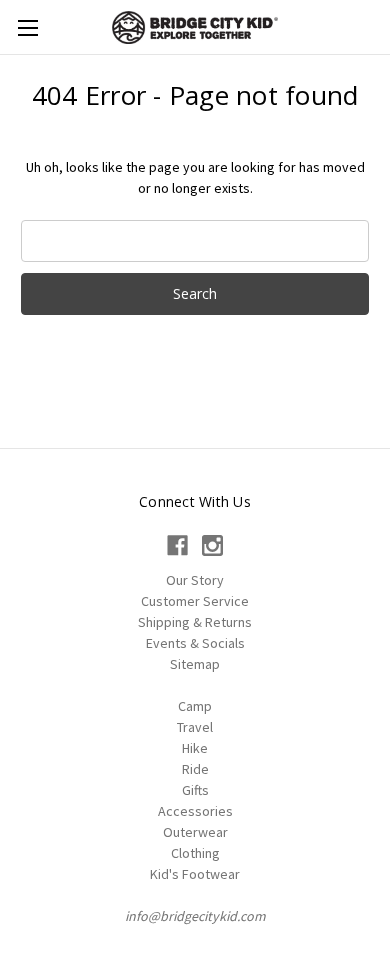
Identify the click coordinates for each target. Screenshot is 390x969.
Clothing (195, 853)
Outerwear (195, 832)
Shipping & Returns (195, 622)
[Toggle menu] (27, 27)
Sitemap (195, 664)
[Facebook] (177, 545)
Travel (195, 727)
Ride (195, 769)
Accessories (195, 811)
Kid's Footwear (195, 874)
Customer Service (195, 601)
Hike (195, 748)
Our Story (195, 580)
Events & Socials (195, 643)
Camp (195, 706)
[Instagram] (212, 545)
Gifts (195, 790)
